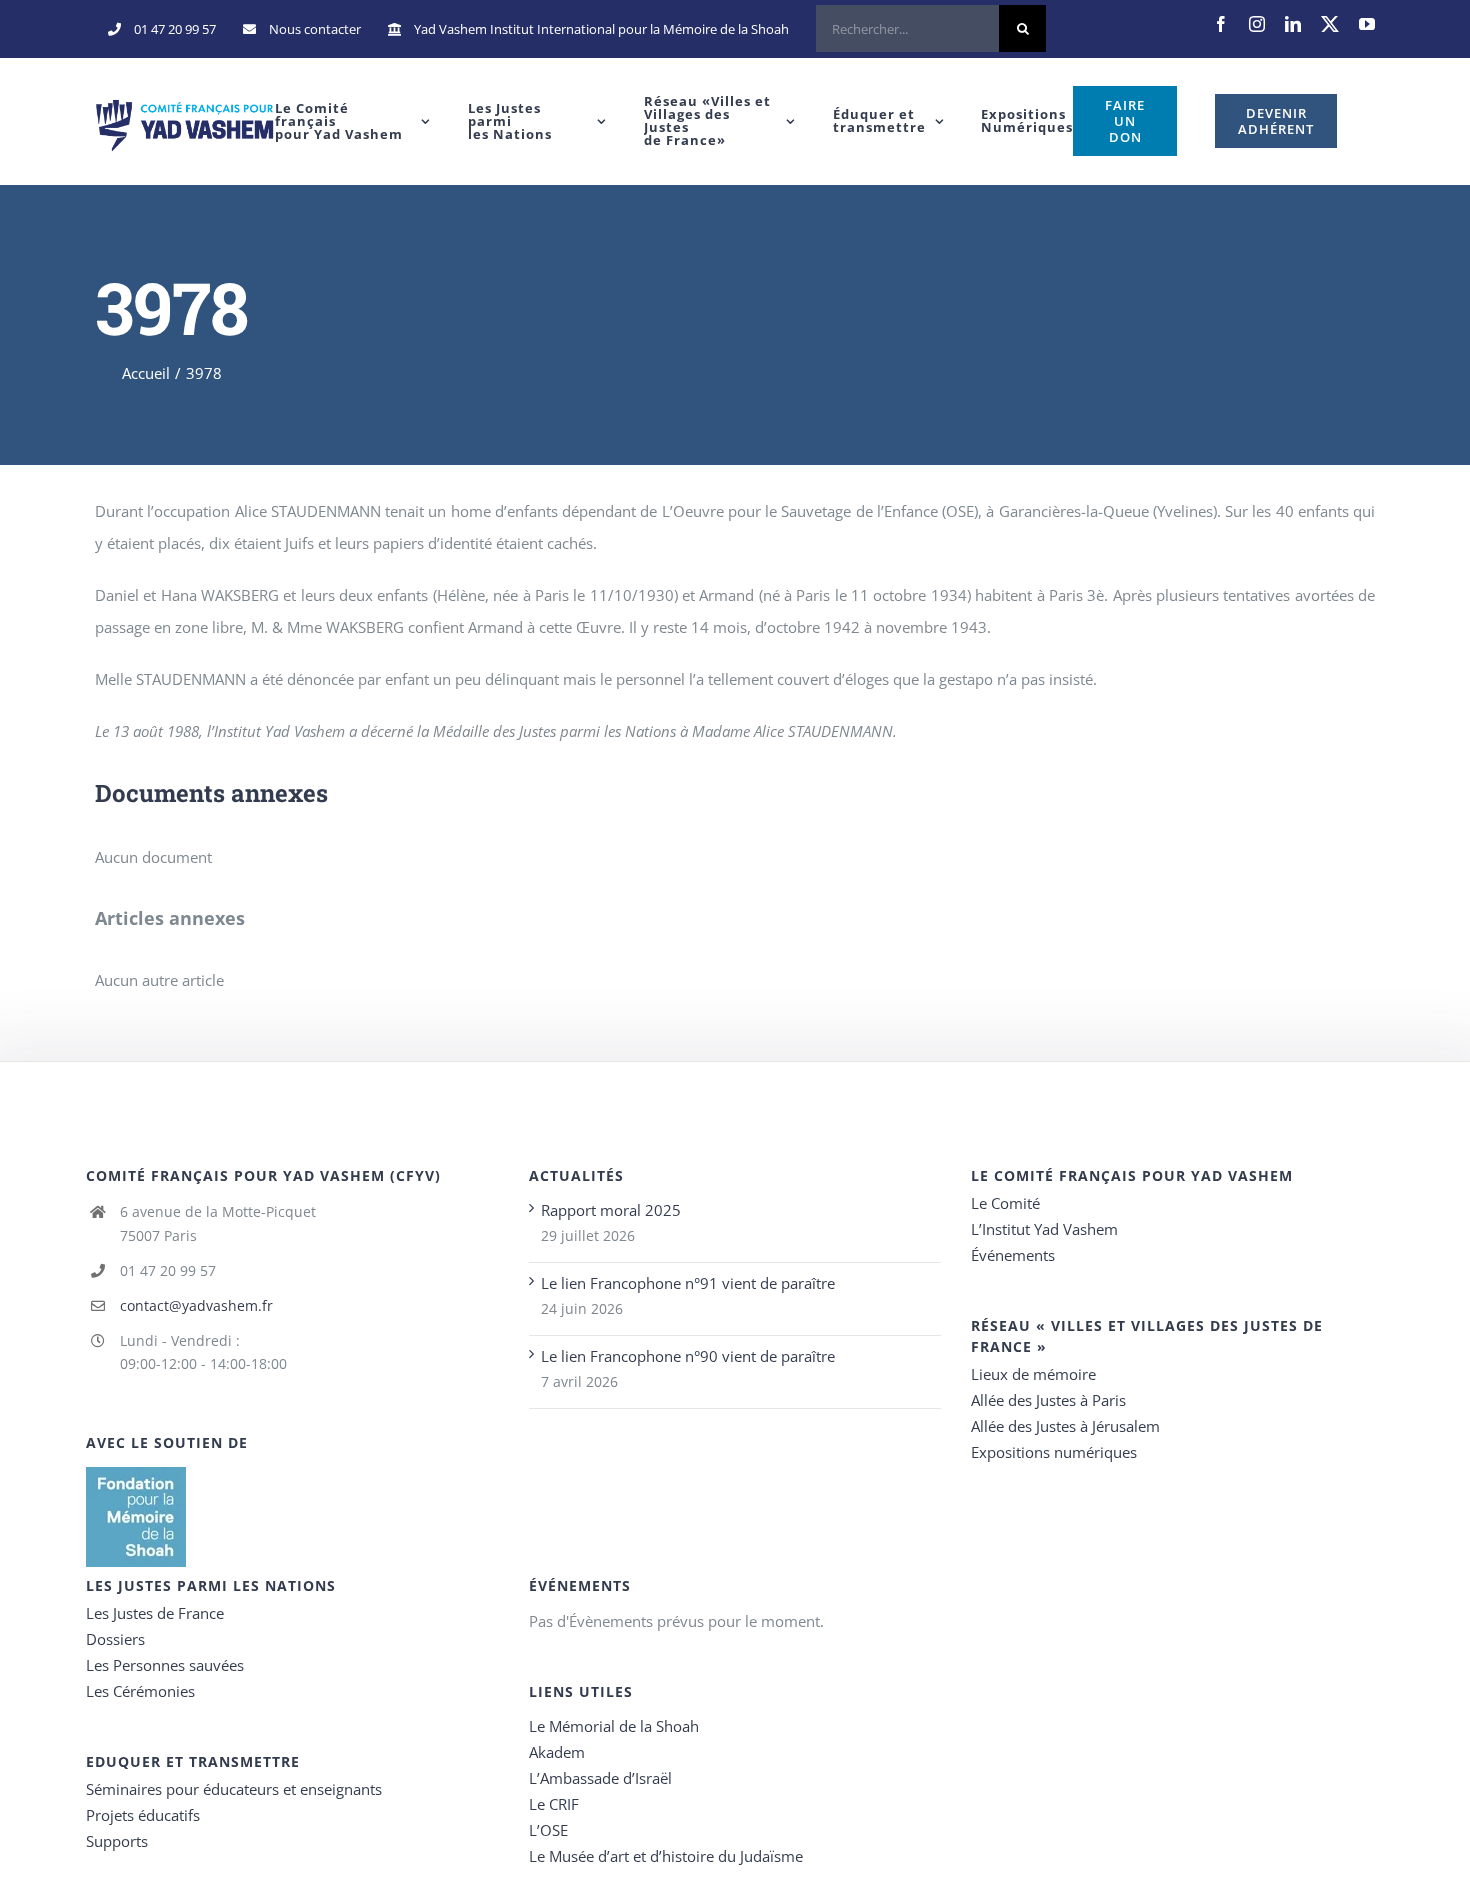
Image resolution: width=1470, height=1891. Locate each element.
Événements (1013, 1255)
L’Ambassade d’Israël (600, 1778)
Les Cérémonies (140, 1691)
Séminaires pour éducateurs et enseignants (234, 1789)
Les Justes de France (155, 1613)
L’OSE (548, 1830)
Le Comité (1005, 1203)
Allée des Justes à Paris (1048, 1400)
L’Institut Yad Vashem (1044, 1229)
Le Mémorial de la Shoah (614, 1726)
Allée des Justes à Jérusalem (1065, 1426)
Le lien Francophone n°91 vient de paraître (688, 1283)
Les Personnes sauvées (165, 1665)
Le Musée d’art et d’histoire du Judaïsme (666, 1856)
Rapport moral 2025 (611, 1210)
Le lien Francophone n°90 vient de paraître (688, 1356)
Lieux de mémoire (1033, 1374)
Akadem (557, 1752)
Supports (117, 1841)
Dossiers (115, 1639)
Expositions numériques (1054, 1452)
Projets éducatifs (143, 1815)
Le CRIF (554, 1804)
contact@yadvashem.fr (196, 1305)
